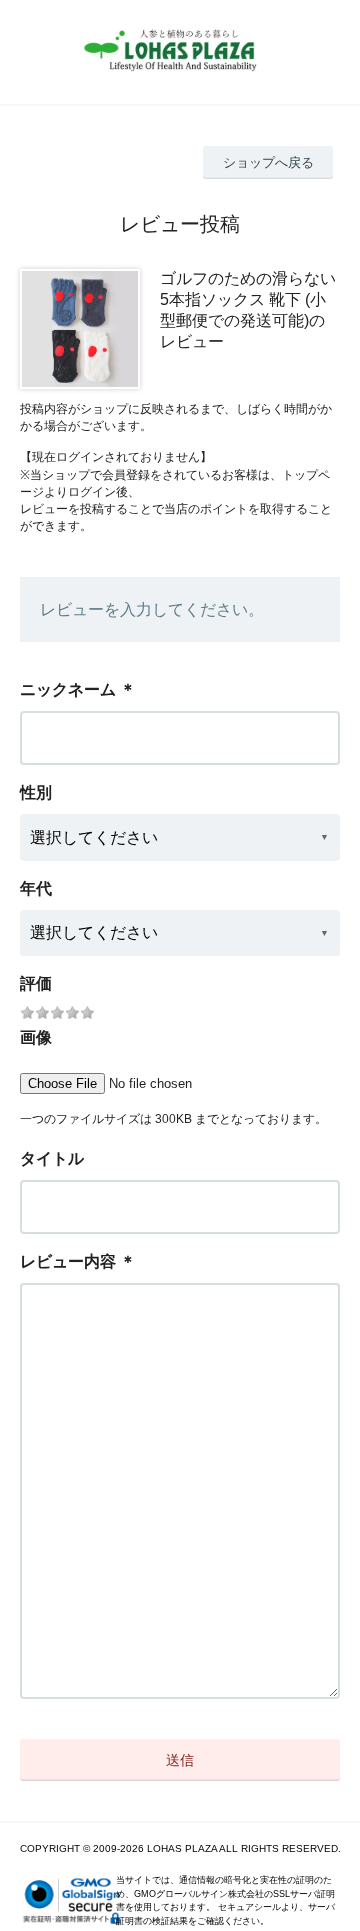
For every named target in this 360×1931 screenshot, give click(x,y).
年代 (36, 888)
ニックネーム (68, 689)
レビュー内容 (68, 1261)
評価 (36, 983)
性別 (36, 792)
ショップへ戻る (268, 162)
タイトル (52, 1158)
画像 (36, 1037)
